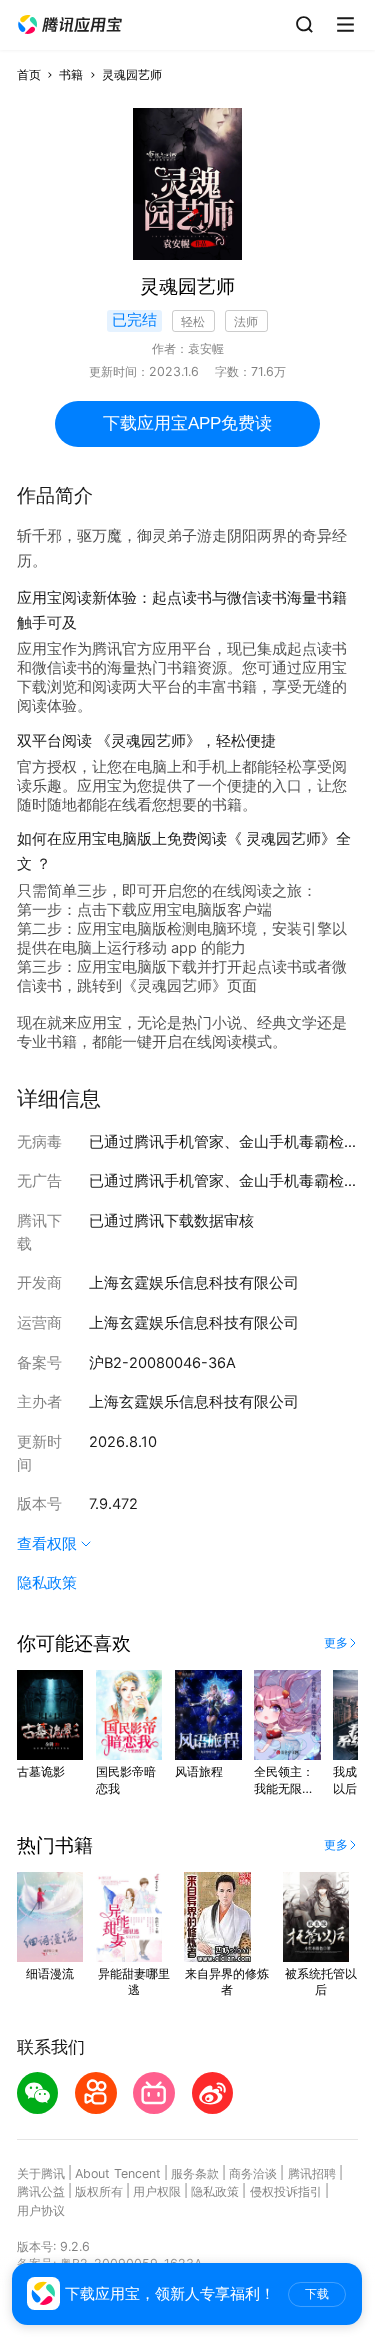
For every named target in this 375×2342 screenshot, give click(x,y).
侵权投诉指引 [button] (286, 2191)
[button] (70, 25)
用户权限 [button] (157, 2191)
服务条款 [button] (195, 2173)
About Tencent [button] (118, 2173)
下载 (317, 2294)
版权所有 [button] (99, 2191)
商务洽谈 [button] (253, 2173)
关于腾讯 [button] (41, 2173)
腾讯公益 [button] (41, 2191)
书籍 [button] (71, 74)
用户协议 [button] (41, 2210)
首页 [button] (29, 74)
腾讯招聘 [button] (312, 2173)
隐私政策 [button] (47, 1583)
